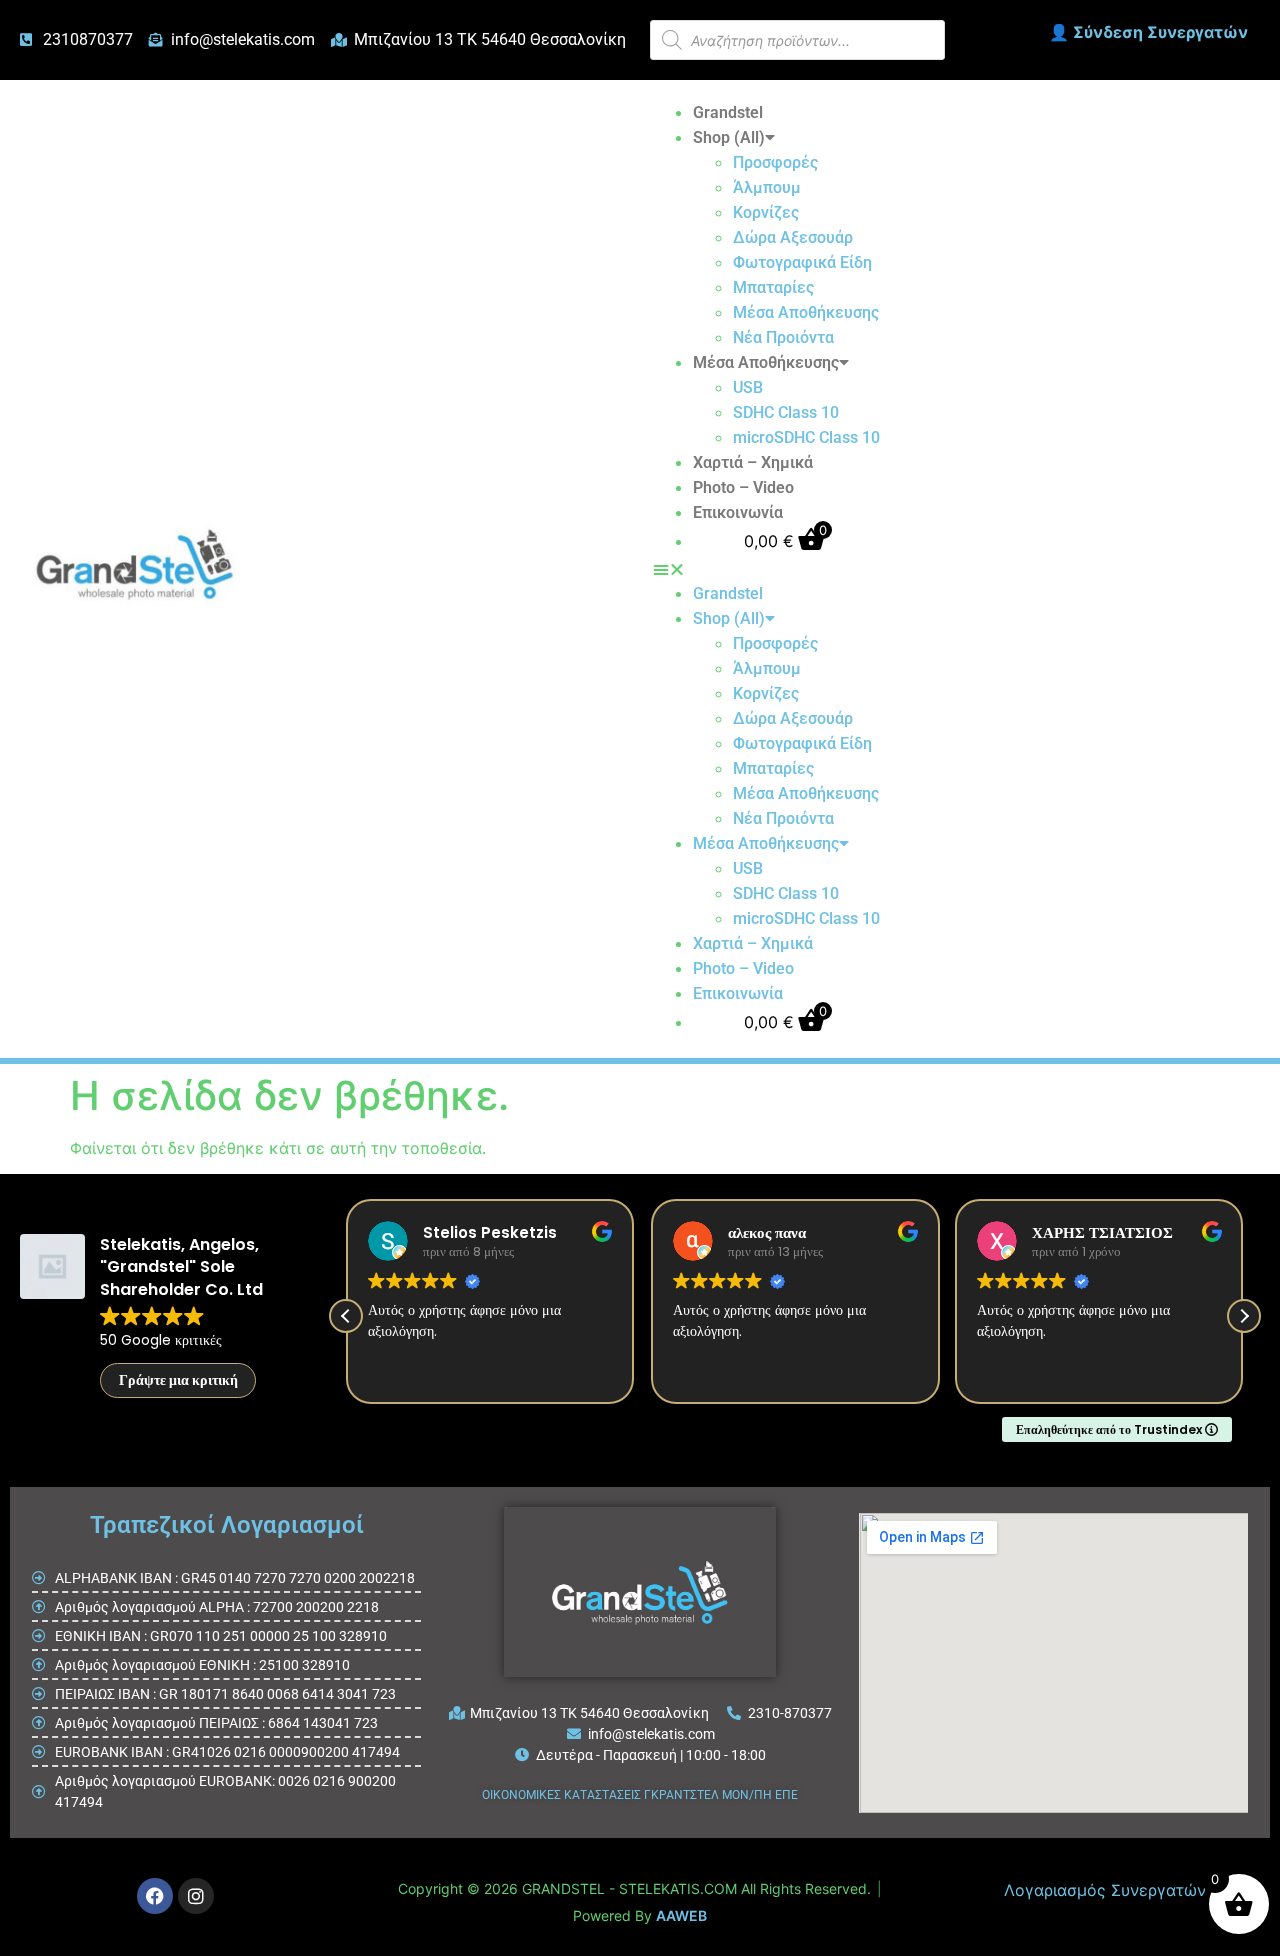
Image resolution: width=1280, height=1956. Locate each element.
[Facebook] (155, 1896)
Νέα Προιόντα (783, 337)
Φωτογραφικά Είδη (802, 262)
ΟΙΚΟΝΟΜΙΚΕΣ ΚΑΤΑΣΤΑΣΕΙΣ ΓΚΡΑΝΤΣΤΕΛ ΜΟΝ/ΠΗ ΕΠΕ (640, 1795)
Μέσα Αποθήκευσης (806, 312)
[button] (766, 569)
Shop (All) (729, 137)
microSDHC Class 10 (806, 437)
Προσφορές (775, 162)
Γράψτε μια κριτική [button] (178, 1380)
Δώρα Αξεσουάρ (793, 237)
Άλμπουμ (767, 187)
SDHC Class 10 (786, 412)
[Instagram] (196, 1896)
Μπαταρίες (773, 287)
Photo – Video (743, 487)
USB (748, 387)
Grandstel (728, 112)
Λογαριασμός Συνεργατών (1105, 1890)
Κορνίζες (766, 212)
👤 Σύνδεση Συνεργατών (1148, 32)
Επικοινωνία (738, 512)
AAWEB (681, 1915)
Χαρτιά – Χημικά (753, 462)
